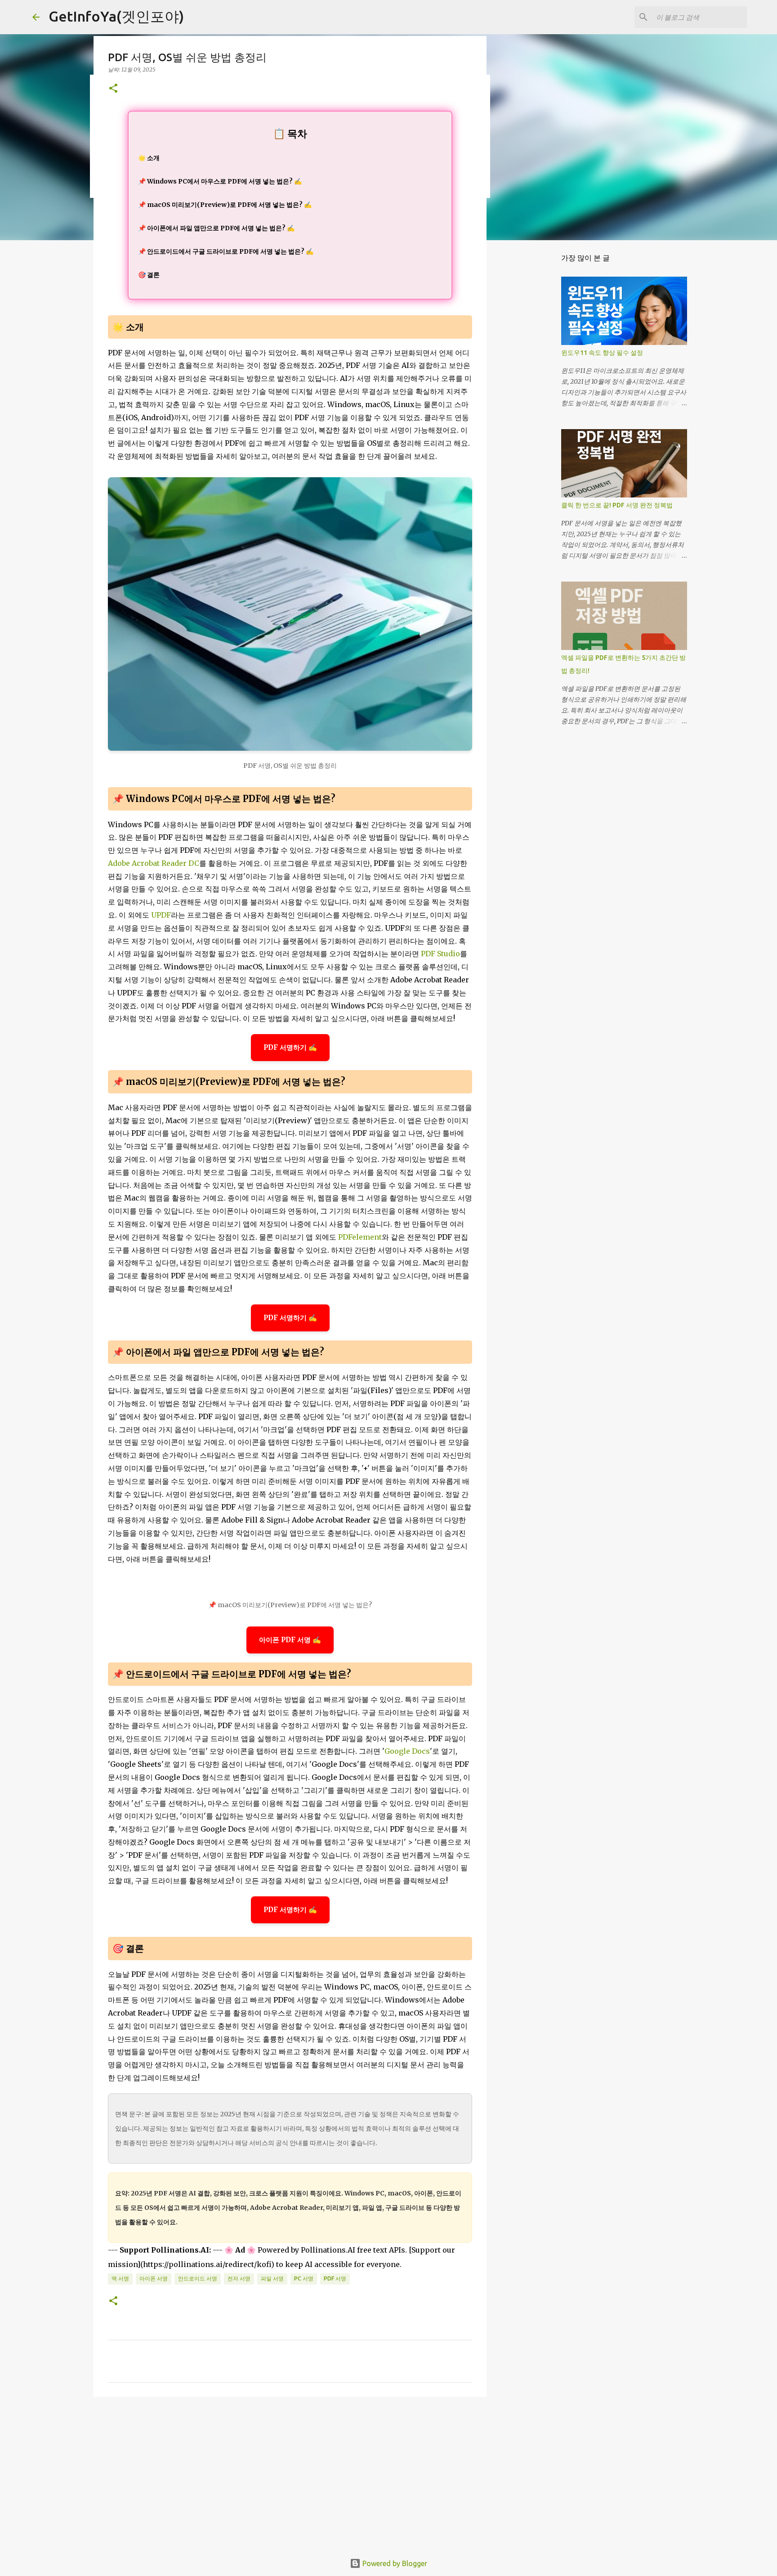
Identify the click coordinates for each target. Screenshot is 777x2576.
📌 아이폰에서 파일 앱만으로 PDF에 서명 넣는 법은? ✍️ (216, 228)
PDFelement (360, 1237)
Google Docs (407, 1751)
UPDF (161, 915)
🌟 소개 (149, 158)
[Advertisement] (290, 2473)
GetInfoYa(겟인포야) (116, 16)
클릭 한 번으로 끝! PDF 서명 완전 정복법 (617, 505)
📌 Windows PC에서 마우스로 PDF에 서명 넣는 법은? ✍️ (220, 181)
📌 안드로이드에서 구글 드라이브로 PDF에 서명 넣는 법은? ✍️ (226, 251)
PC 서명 (304, 2278)
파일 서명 (272, 2278)
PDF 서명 (335, 2278)
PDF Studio (440, 954)
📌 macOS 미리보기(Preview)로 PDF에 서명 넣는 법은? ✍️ (225, 205)
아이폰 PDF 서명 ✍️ (290, 1640)
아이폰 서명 (154, 2278)
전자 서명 (239, 2278)
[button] (113, 89)
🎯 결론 (149, 275)
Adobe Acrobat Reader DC (154, 863)
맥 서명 (120, 2278)
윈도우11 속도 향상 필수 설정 (602, 353)
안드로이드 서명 (198, 2278)
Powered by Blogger (394, 2563)
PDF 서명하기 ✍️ (290, 1047)
